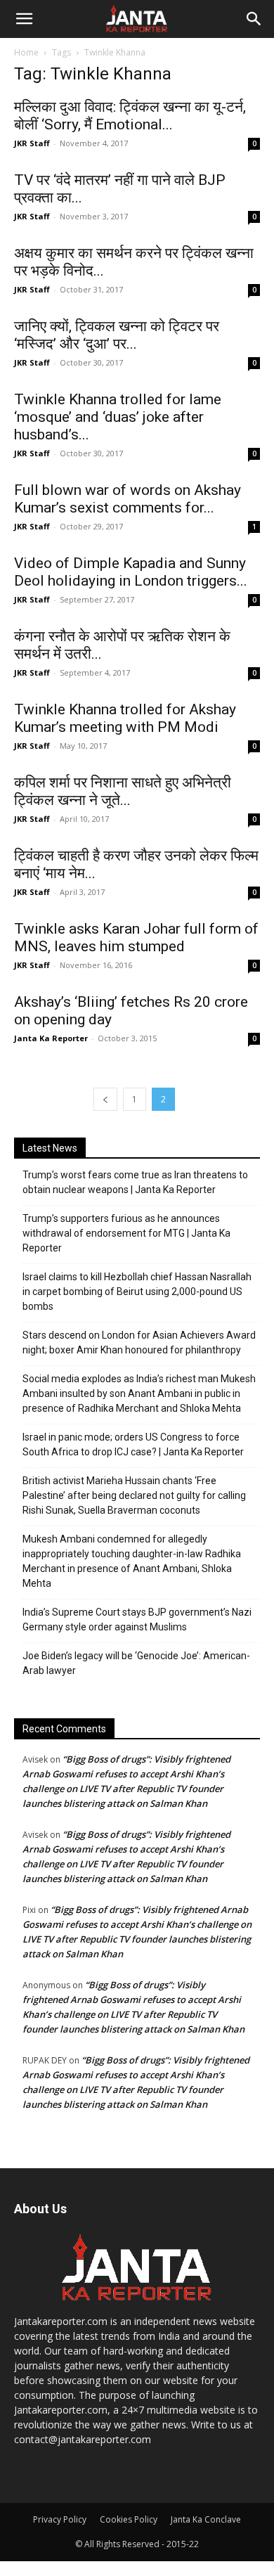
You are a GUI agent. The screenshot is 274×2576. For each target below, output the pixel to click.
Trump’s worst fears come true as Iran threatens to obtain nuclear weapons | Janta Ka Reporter (135, 1182)
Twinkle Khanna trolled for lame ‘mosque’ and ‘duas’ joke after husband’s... (118, 417)
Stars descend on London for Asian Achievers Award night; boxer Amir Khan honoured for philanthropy (139, 1342)
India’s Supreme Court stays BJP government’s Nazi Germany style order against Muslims (137, 1619)
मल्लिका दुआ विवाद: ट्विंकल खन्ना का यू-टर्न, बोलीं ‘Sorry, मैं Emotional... (130, 116)
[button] (24, 19)
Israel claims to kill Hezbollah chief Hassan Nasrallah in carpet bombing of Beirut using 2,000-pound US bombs (137, 1292)
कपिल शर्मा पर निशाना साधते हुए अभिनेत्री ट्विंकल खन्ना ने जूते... (123, 791)
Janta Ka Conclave (206, 2519)
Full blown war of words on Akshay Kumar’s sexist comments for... (128, 499)
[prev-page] (105, 1099)
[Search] (254, 19)
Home (26, 52)
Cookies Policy (129, 2519)
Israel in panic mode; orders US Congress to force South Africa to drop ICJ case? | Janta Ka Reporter (133, 1444)
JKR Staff (32, 143)
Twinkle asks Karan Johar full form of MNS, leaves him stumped (136, 938)
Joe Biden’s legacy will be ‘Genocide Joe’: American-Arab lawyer (136, 1663)
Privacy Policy (60, 2519)
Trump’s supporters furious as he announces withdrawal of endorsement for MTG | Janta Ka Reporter (126, 1233)
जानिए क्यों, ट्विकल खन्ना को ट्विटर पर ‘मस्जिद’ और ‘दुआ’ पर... (117, 335)
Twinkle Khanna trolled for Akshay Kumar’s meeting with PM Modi (125, 718)
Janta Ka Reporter (51, 1038)
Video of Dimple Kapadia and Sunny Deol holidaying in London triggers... (131, 572)
